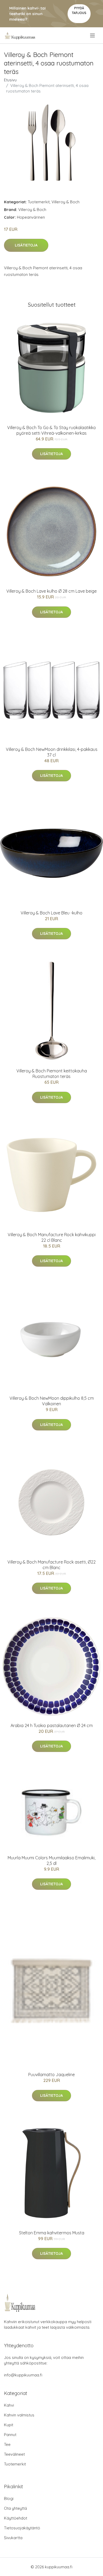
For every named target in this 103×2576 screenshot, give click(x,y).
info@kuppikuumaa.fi (23, 2375)
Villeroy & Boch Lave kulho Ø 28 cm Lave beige (51, 591)
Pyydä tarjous (79, 10)
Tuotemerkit (39, 202)
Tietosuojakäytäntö (22, 2528)
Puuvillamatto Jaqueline (51, 2075)
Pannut (10, 2435)
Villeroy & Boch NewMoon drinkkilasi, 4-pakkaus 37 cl (52, 752)
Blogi (9, 2498)
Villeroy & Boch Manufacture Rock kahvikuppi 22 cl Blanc (52, 1237)
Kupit (9, 2425)
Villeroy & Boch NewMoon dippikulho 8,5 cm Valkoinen (52, 1401)
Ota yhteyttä (15, 2508)
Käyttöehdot (16, 2518)
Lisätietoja (26, 245)
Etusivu (10, 80)
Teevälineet (14, 2454)
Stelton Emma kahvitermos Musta (52, 2233)
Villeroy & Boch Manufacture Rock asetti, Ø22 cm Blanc (51, 1565)
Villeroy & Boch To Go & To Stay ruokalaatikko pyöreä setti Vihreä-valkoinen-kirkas (51, 430)
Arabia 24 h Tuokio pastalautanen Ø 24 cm (52, 1725)
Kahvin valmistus (19, 2415)
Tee (7, 2444)
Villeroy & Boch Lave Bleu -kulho (51, 913)
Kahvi (9, 2405)
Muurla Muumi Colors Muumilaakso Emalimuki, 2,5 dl (51, 1861)
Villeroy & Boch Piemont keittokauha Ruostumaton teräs (52, 1074)
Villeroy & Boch (65, 202)
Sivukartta (13, 2538)
